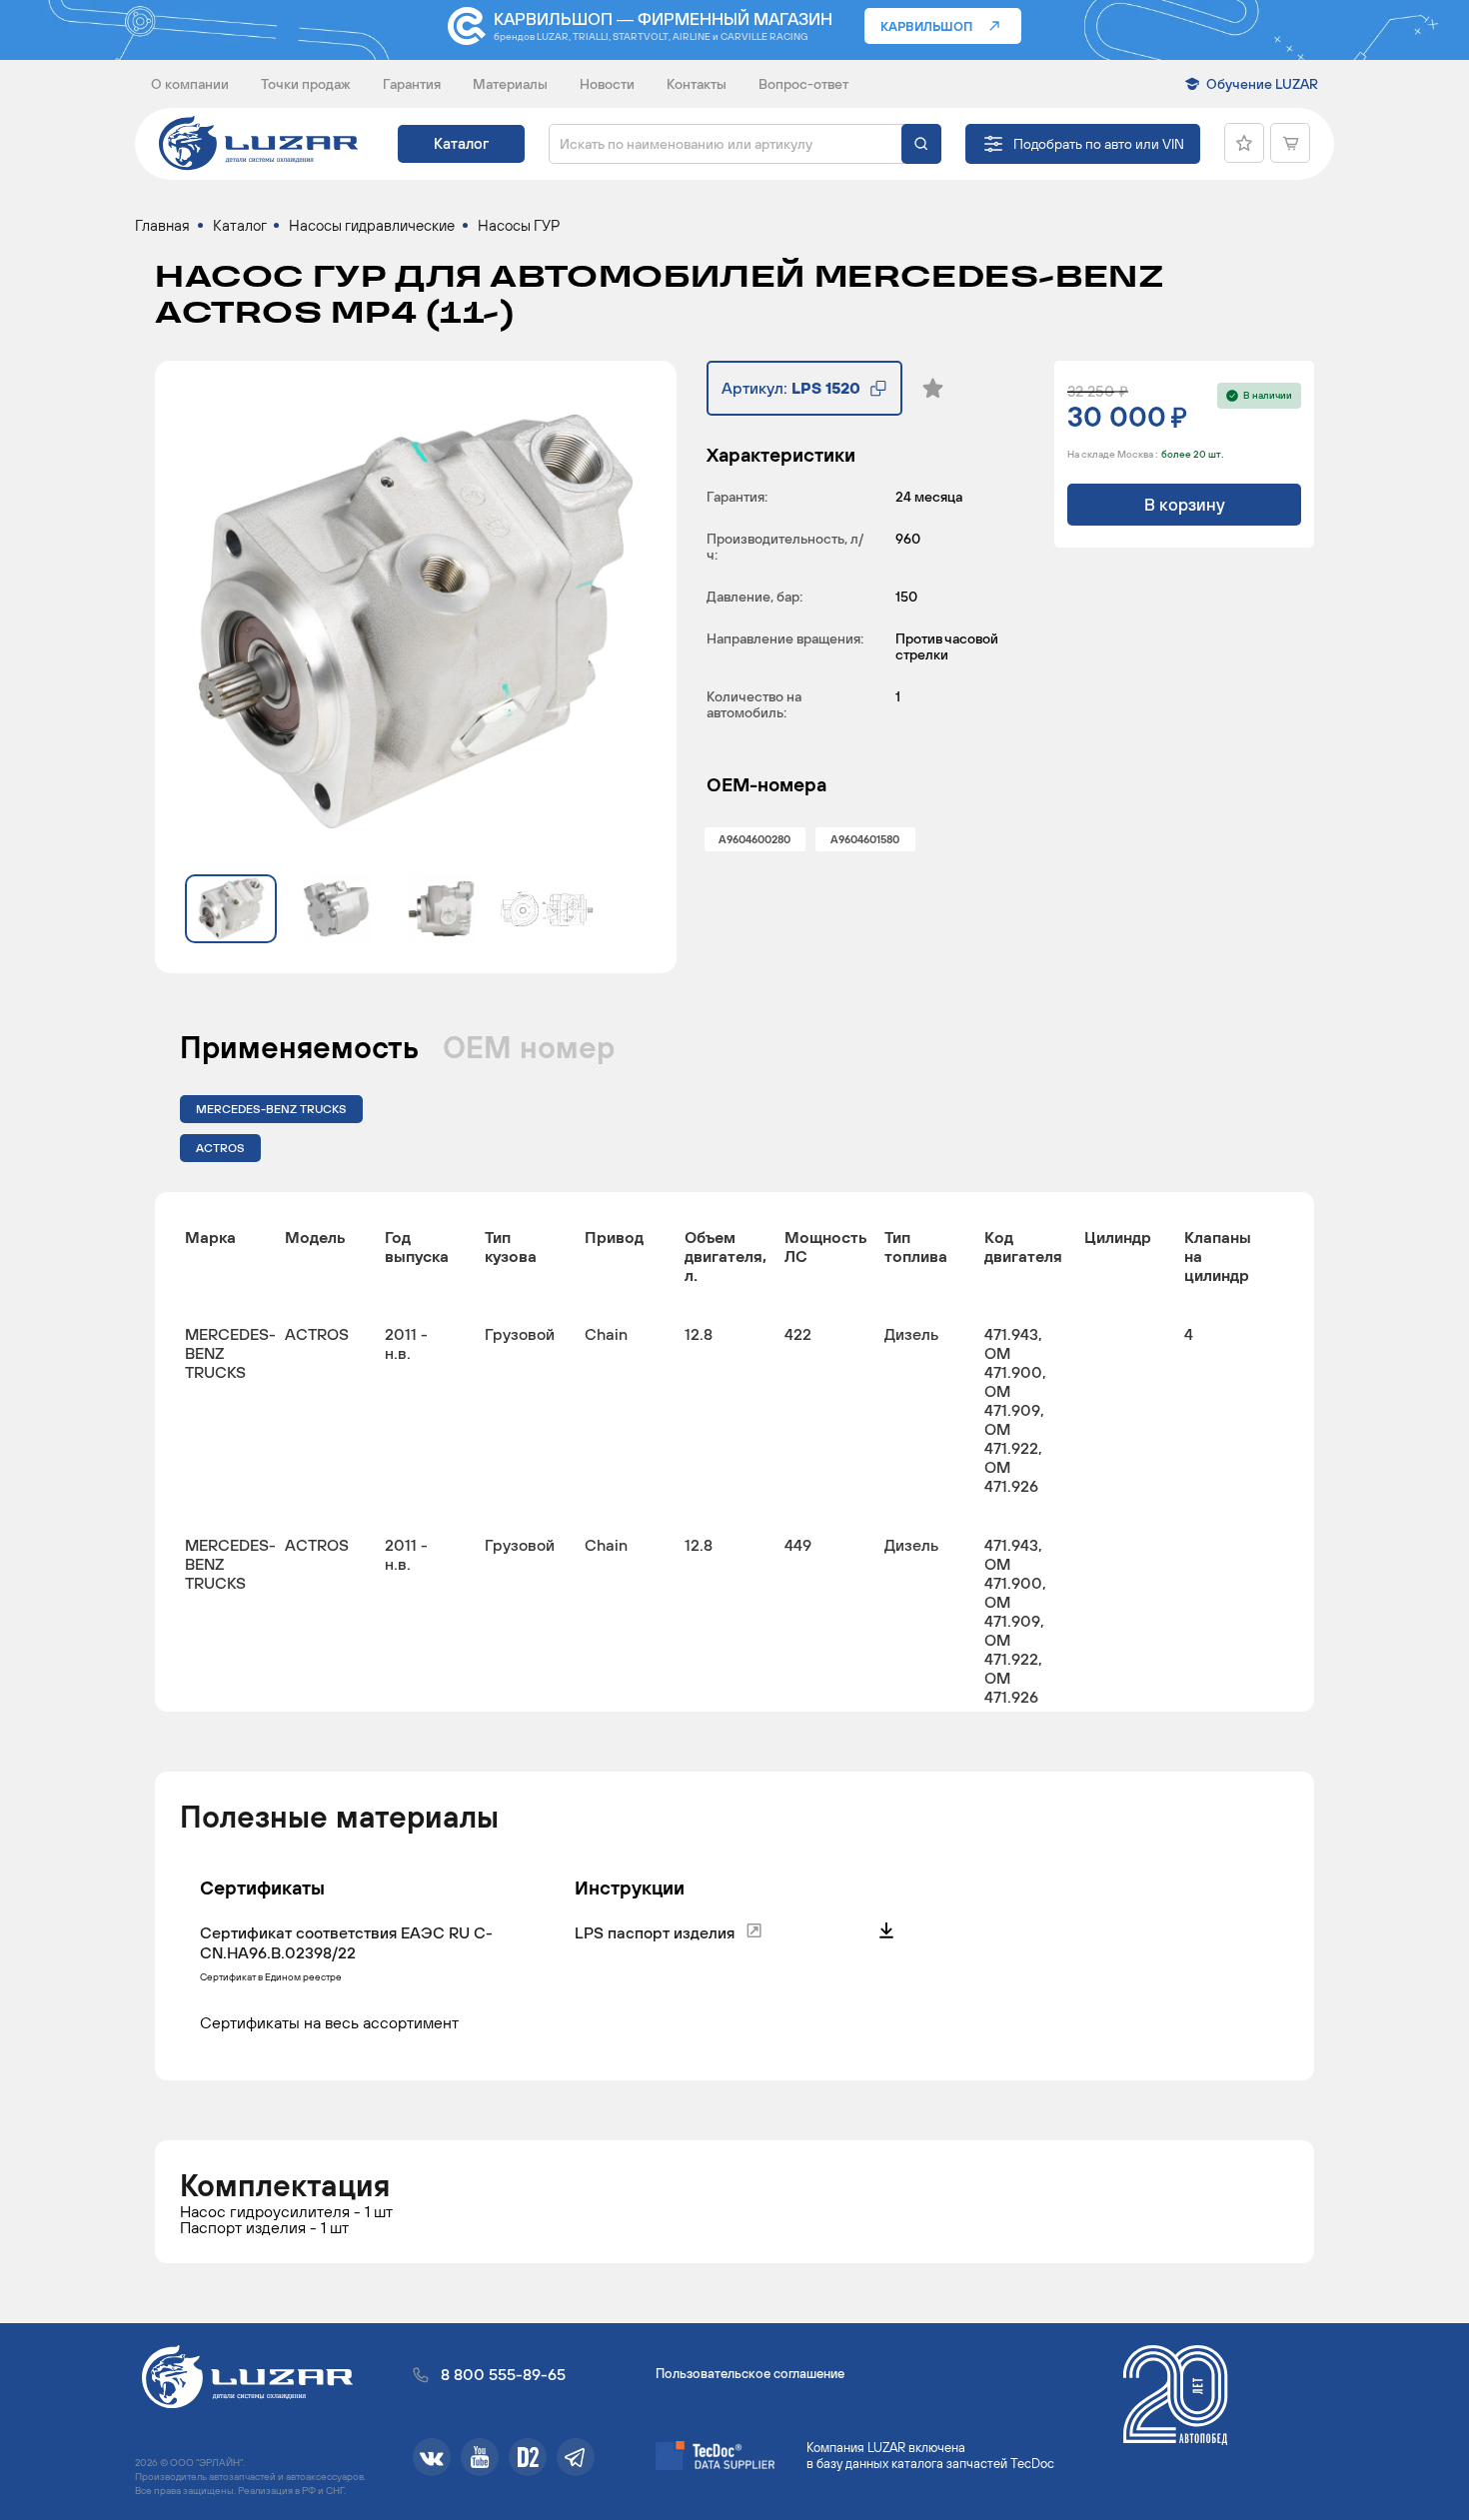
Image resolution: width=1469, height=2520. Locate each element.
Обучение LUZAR (1262, 84)
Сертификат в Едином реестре (271, 1977)
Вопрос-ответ (803, 84)
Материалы (510, 84)
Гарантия (412, 84)
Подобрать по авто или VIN (1099, 144)
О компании (190, 84)
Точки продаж (306, 84)
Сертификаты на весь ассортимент (329, 2022)
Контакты (697, 84)
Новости (607, 84)
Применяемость (299, 1047)
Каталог (461, 143)
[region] (734, 1452)
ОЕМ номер (529, 1047)
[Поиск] (921, 144)
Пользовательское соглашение (750, 2374)
